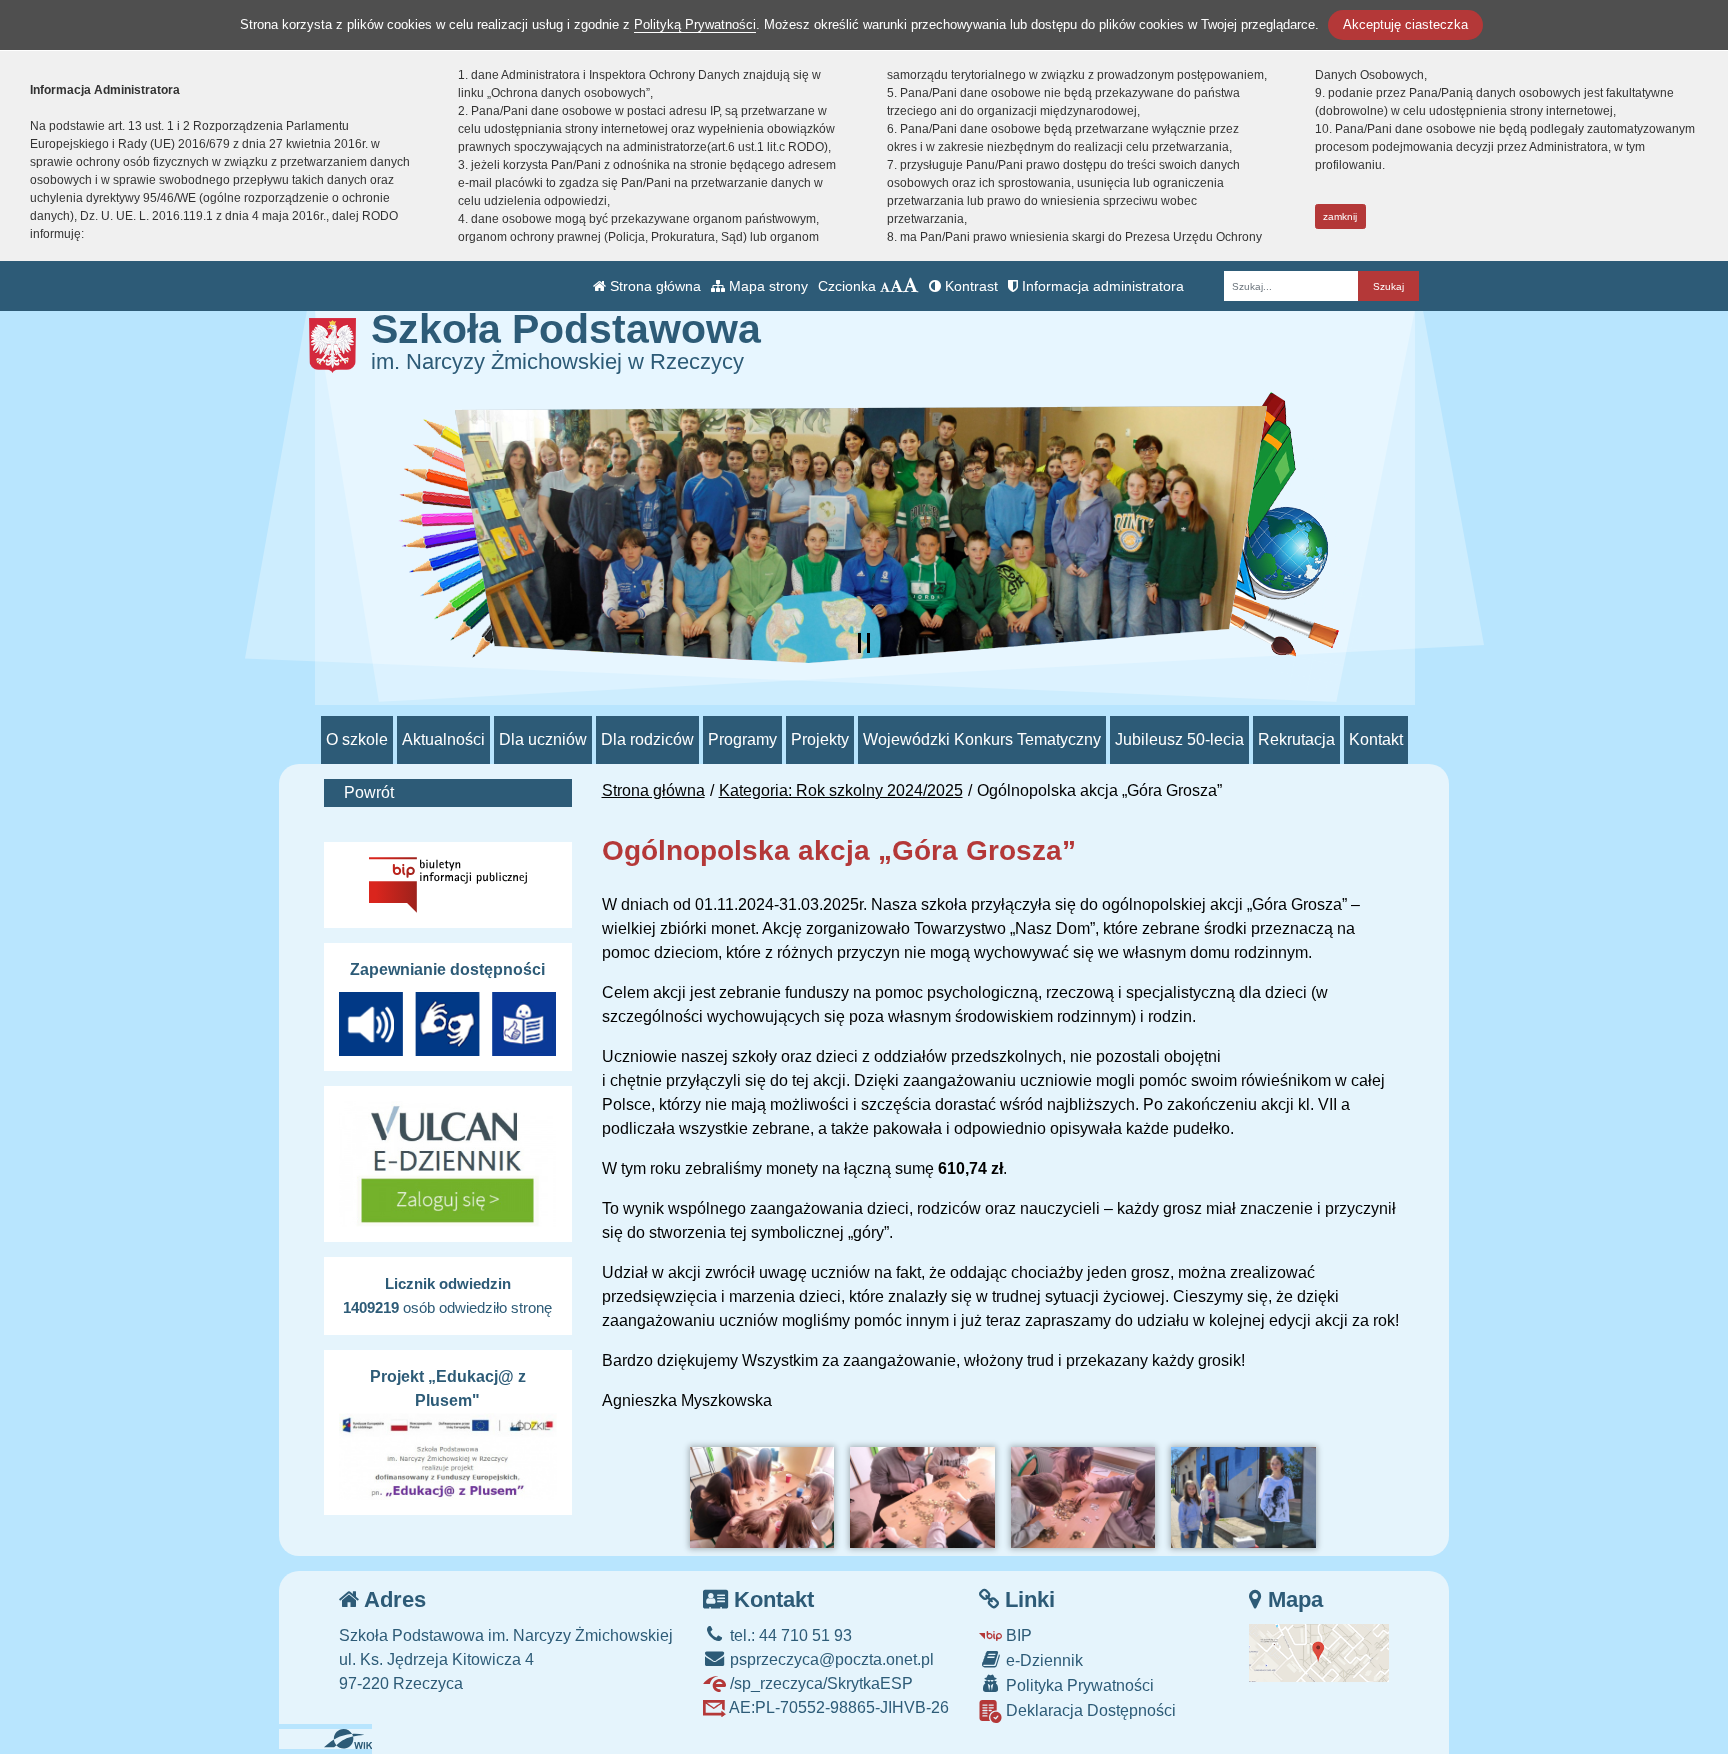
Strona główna (653, 286)
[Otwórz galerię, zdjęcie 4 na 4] (1243, 1497)
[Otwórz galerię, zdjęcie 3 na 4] (1083, 1497)
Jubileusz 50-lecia (1179, 739)
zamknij (1340, 216)
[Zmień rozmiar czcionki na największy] (911, 286)
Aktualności (443, 739)
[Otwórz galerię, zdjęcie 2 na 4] (922, 1497)
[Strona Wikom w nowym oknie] (355, 1739)
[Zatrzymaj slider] (864, 643)
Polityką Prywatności (695, 24)
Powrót (369, 792)
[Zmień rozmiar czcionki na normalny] (885, 286)
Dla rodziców (647, 739)
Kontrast (969, 286)
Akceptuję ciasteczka (1405, 24)
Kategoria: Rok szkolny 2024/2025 (841, 790)
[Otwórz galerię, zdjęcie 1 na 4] (762, 1497)
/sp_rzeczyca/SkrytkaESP (819, 1683)
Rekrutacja (1296, 739)
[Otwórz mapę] (1319, 1651)
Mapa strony (766, 286)
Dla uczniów (543, 739)
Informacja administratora (1101, 286)
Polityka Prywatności (1078, 1685)
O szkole (357, 739)
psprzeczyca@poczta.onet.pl (830, 1659)
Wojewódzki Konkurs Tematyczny (982, 739)
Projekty (820, 739)
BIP (1017, 1635)
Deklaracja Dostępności (1089, 1710)
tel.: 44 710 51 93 (789, 1635)
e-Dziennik (1042, 1660)
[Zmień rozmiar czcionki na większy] (896, 286)
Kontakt (1376, 739)
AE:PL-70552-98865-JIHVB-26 (837, 1707)
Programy (742, 739)
